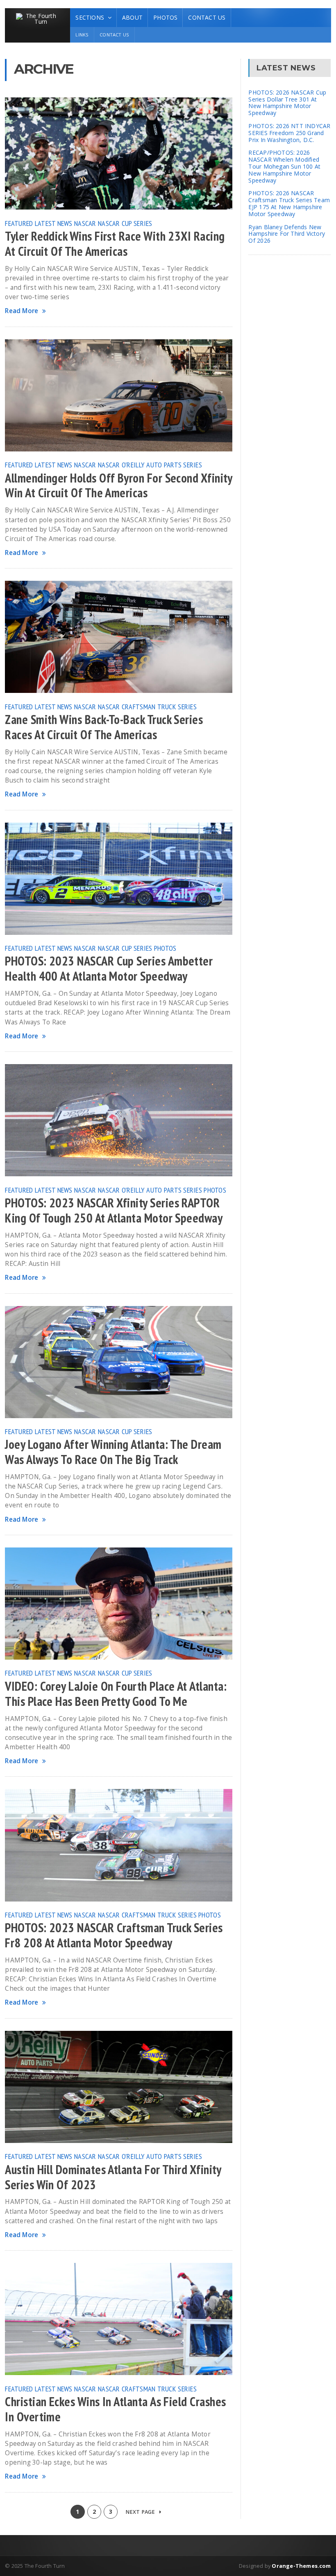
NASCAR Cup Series (125, 223)
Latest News (54, 223)
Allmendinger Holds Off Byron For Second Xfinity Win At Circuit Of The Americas (118, 486)
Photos (165, 17)
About (132, 17)
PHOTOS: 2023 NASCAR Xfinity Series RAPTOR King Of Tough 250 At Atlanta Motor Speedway (114, 1210)
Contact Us (207, 17)
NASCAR (85, 223)
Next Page (141, 2512)
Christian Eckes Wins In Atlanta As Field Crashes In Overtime (115, 2409)
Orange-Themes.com (301, 2566)
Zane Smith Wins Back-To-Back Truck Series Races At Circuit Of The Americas (104, 727)
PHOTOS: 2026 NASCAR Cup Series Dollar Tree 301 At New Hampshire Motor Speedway (287, 103)
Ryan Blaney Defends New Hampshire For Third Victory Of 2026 (287, 234)
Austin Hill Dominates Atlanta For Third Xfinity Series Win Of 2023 (113, 2177)
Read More (22, 311)
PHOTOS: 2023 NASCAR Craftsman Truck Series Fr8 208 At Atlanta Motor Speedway (114, 1935)
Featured (19, 223)
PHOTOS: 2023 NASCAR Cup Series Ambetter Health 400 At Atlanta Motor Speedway (109, 969)
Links (82, 35)
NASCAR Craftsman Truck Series (147, 706)
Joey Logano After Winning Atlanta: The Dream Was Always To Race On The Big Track (113, 1452)
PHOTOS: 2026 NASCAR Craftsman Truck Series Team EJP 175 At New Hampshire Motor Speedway (289, 203)
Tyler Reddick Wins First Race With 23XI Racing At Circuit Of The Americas (115, 244)
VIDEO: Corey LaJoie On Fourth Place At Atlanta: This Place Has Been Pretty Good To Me (116, 1694)
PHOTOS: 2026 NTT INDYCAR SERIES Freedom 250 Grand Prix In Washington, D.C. (289, 133)
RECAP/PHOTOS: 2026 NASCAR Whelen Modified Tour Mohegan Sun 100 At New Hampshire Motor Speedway (284, 166)
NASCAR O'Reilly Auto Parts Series (150, 465)
